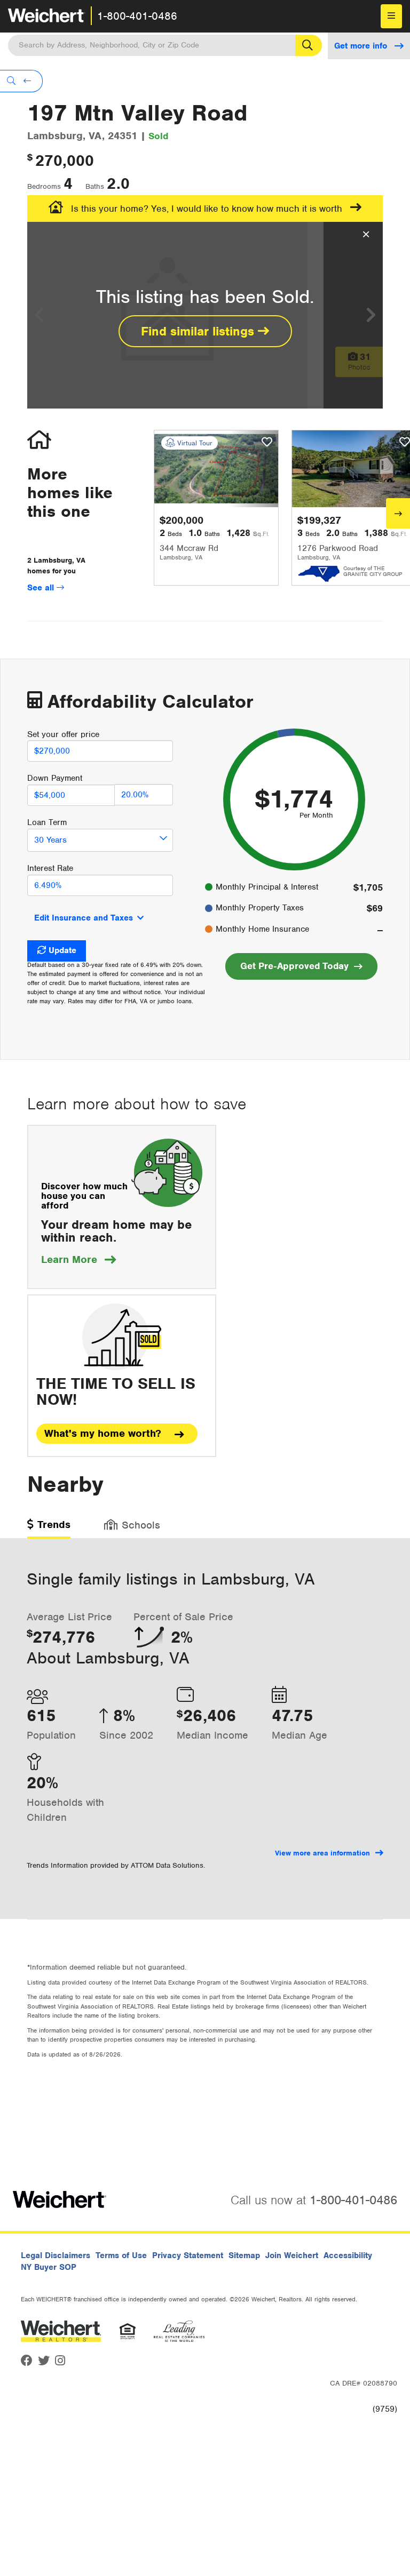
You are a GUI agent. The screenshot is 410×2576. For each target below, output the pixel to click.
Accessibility (348, 2255)
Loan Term (47, 822)
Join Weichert (292, 2255)
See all (42, 588)
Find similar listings (199, 331)
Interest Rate (50, 868)
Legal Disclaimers (56, 2255)
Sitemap (244, 2255)
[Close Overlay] (366, 235)
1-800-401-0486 (137, 16)
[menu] (391, 16)
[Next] (398, 513)
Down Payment (55, 778)
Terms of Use (121, 2255)
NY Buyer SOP (49, 2267)
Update (62, 950)
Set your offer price (63, 734)
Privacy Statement (188, 2255)
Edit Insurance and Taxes (84, 918)
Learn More (78, 1259)
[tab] (49, 1528)
